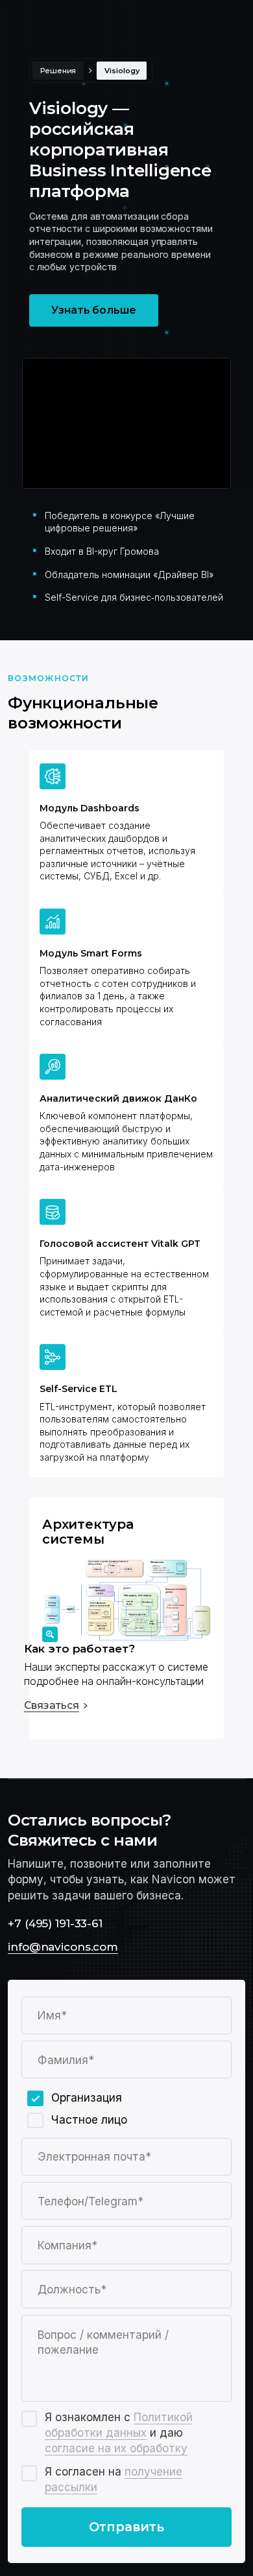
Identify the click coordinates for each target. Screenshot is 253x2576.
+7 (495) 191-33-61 (55, 1923)
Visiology (122, 71)
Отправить (126, 2527)
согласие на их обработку (116, 2448)
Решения (58, 71)
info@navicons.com (63, 1946)
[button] (126, 1677)
